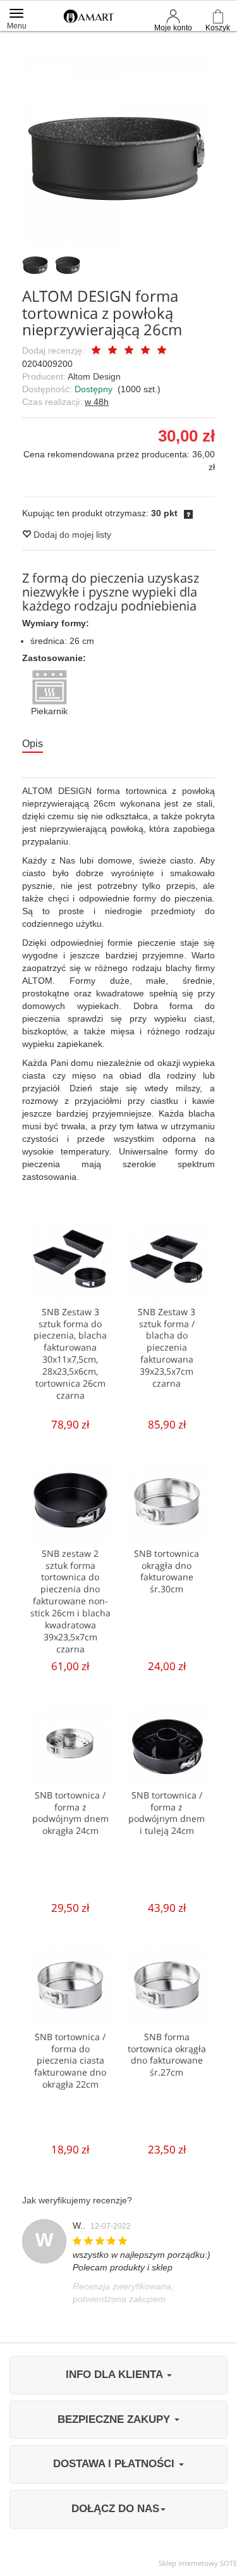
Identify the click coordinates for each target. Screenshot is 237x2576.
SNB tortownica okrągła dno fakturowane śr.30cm (167, 1571)
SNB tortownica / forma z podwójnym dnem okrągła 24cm (70, 1813)
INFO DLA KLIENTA (116, 2375)
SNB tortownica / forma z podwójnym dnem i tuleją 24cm (167, 1813)
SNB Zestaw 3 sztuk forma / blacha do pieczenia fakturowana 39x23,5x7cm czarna (167, 1347)
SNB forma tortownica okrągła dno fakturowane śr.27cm (167, 2055)
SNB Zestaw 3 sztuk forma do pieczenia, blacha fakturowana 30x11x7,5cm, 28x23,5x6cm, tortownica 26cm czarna (70, 1353)
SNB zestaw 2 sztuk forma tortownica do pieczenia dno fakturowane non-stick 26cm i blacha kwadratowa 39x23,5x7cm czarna (70, 1601)
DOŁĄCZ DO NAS (115, 2509)
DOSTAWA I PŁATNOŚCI (115, 2464)
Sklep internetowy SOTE (198, 2563)
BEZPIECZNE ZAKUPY (115, 2419)
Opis (33, 744)
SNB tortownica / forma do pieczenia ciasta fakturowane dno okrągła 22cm (70, 2061)
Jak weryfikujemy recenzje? (77, 2200)
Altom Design (94, 376)
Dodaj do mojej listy (71, 535)
